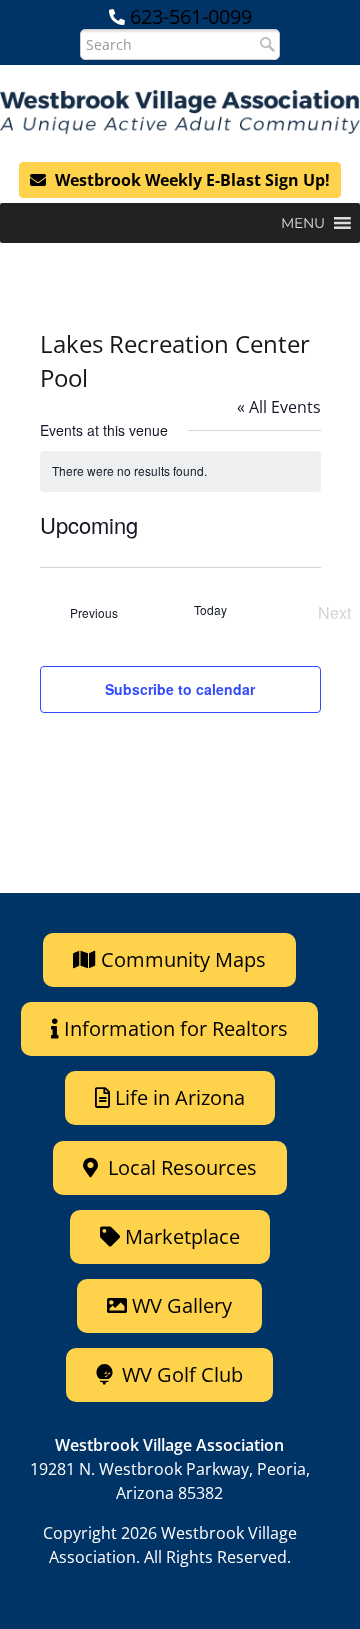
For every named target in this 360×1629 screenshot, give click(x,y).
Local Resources (180, 1167)
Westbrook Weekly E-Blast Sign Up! (190, 180)
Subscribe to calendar (180, 689)
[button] (303, 223)
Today (210, 610)
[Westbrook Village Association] (180, 112)
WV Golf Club (180, 1374)
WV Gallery (182, 1305)
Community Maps (181, 959)
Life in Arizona (180, 1097)
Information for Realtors (176, 1028)
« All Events (279, 407)
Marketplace (180, 1236)
